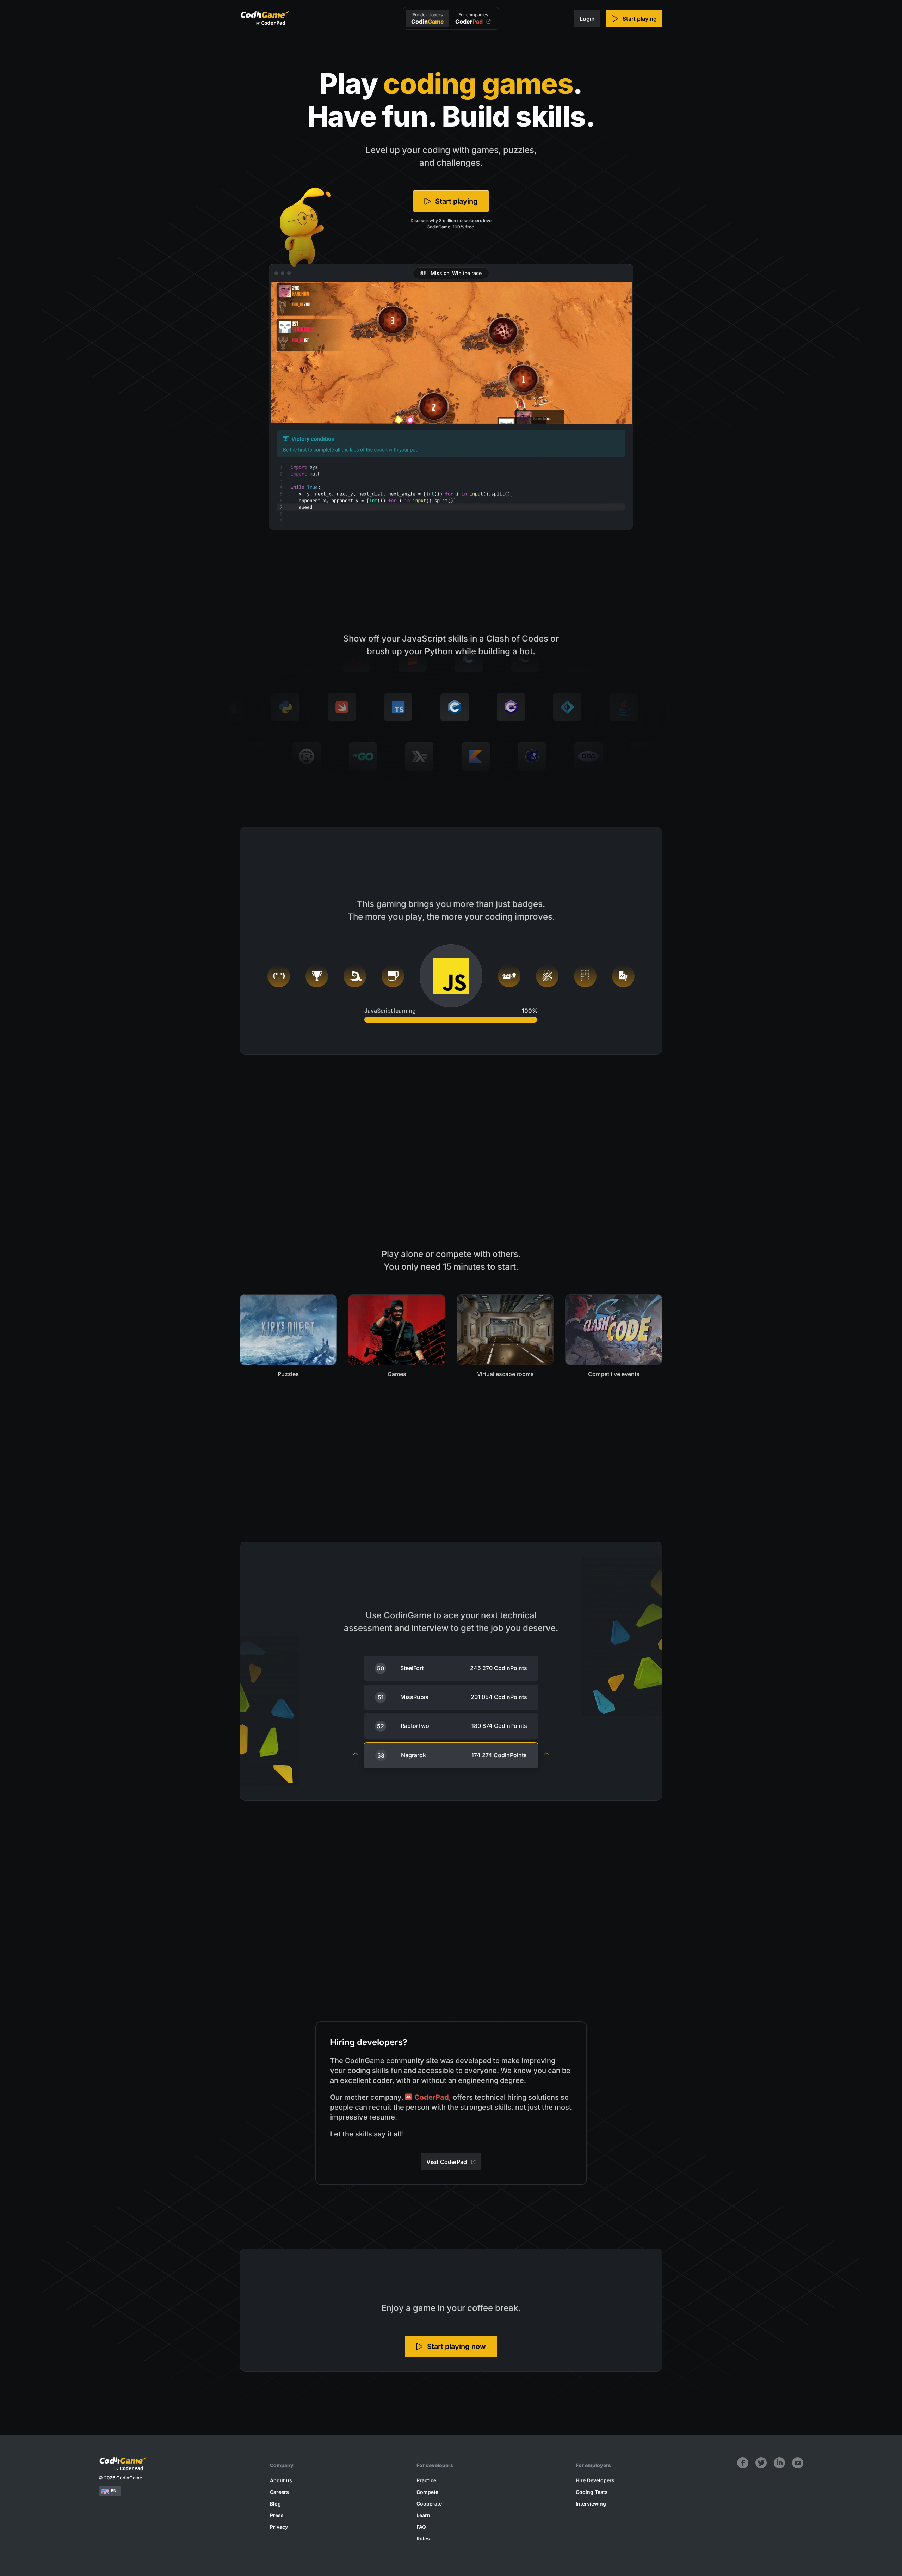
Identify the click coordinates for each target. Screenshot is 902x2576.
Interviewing (591, 2504)
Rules (423, 2538)
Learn (423, 2515)
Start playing (640, 19)
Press (277, 2515)
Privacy (279, 2527)
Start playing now (456, 2347)
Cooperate (429, 2504)
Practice (426, 2480)
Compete (427, 2492)
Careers (279, 2492)
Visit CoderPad (447, 2162)
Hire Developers (595, 2480)
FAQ (421, 2527)
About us (281, 2480)
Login (587, 19)
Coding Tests (592, 2492)
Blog (275, 2504)
